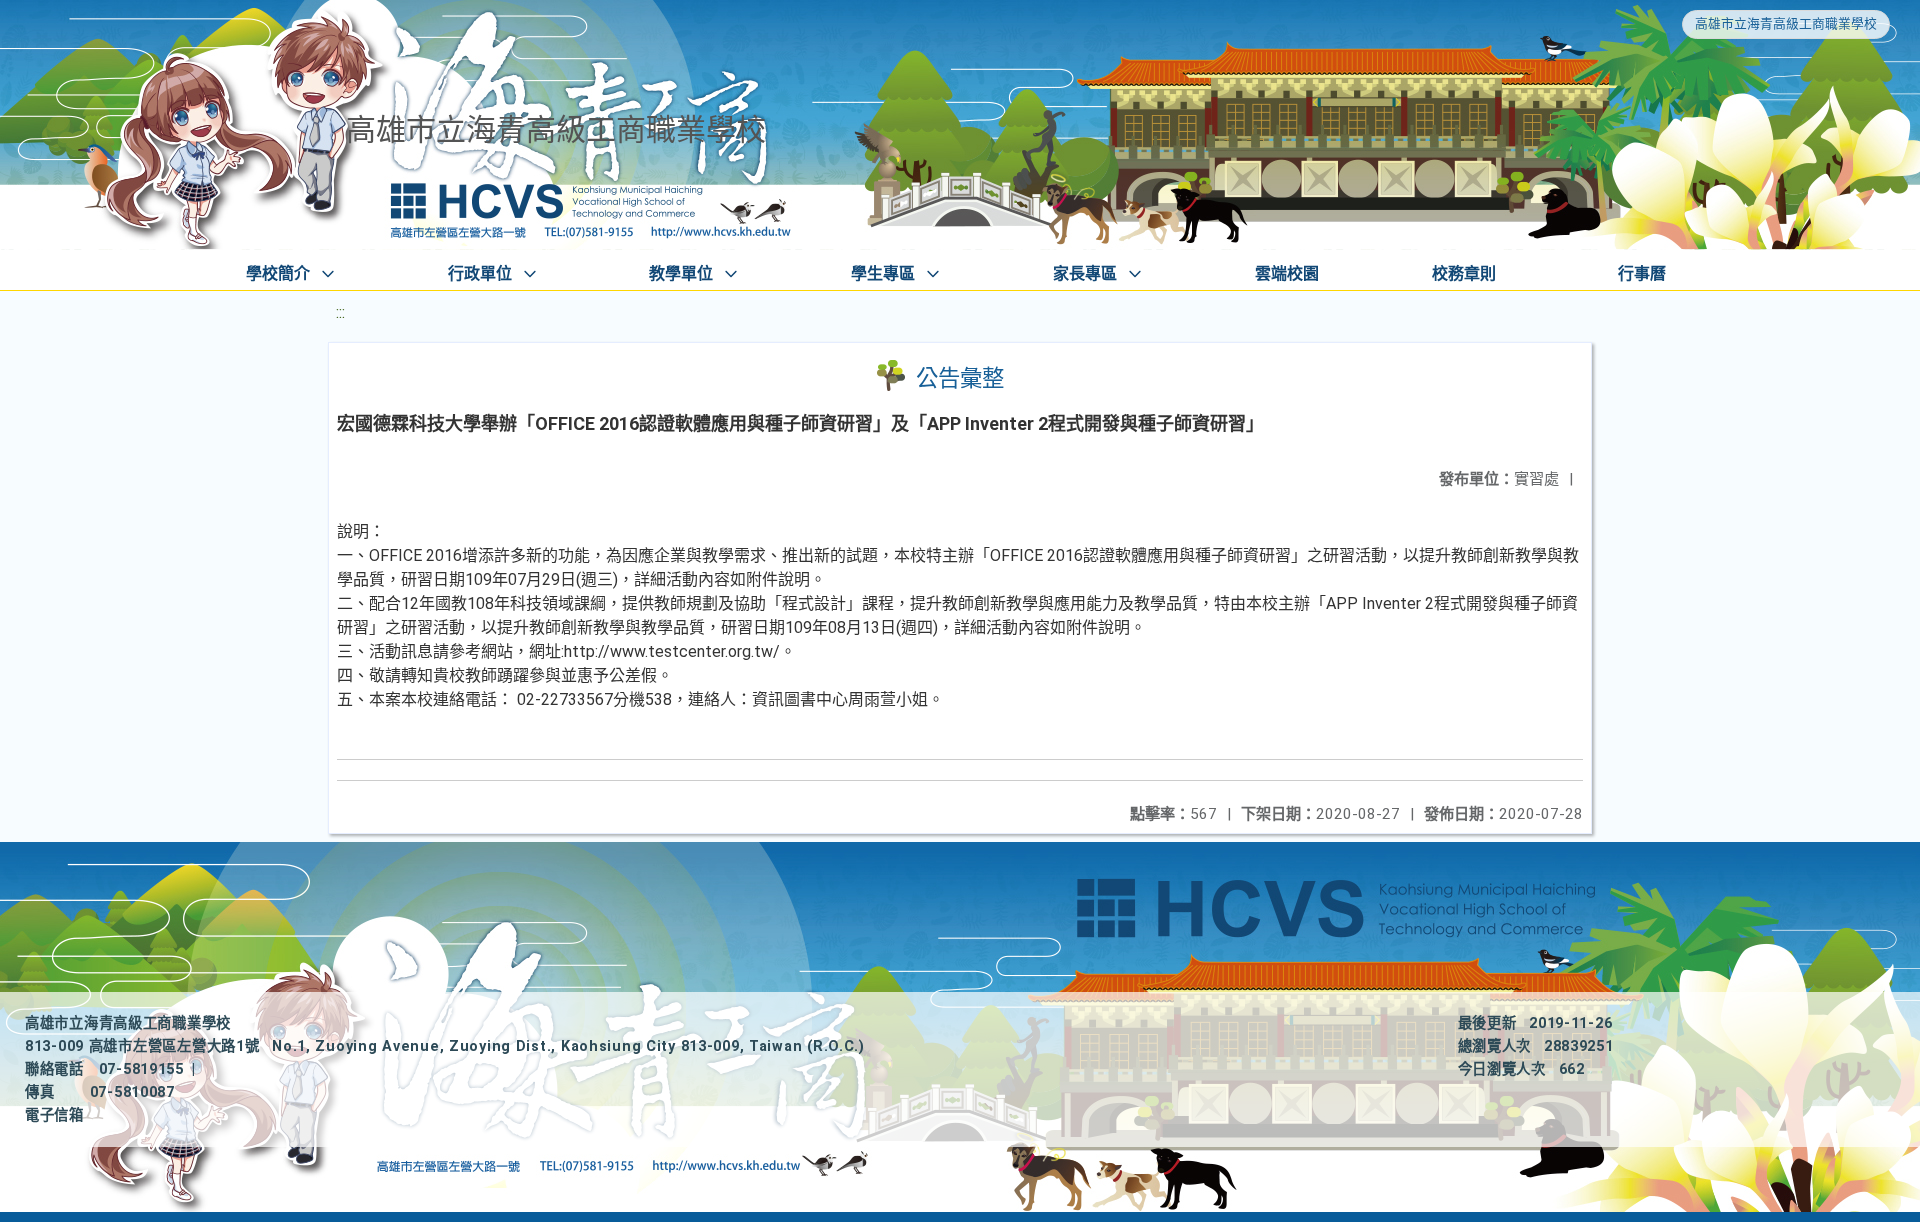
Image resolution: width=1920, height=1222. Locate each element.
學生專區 (883, 273)
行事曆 (1642, 273)
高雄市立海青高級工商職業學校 (1786, 23)
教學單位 (681, 273)
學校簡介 (278, 273)
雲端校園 (1287, 273)
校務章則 (1464, 273)
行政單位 (480, 273)
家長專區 (1085, 273)
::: (340, 312)
